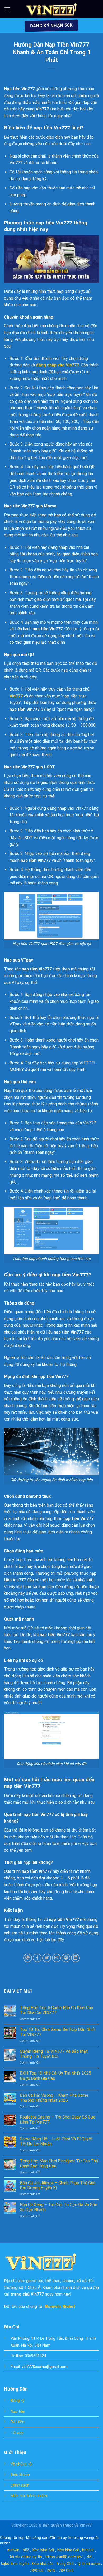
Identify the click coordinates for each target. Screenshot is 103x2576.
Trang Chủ (65, 2564)
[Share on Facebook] (37, 1958)
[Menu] (7, 9)
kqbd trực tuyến (15, 2564)
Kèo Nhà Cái (43, 2550)
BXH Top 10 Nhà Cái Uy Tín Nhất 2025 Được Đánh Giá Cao (55, 2076)
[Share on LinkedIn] (75, 1958)
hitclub (88, 2550)
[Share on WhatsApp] (28, 1958)
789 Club (66, 2570)
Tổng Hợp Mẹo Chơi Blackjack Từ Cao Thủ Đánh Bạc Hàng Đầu (59, 2164)
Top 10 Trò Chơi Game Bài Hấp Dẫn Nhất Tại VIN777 (58, 2032)
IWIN (51, 2570)
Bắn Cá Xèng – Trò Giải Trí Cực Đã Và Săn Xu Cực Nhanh (58, 2207)
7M (89, 2557)
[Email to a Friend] (56, 1958)
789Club (37, 2570)
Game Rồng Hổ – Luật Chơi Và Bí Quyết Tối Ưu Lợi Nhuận (56, 2141)
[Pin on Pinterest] (66, 1958)
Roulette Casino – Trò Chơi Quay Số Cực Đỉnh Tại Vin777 (58, 2120)
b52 (26, 2550)
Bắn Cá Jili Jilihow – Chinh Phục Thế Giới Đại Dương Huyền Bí (58, 2185)
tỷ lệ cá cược (88, 2564)
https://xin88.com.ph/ (64, 2557)
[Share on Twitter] (47, 1958)
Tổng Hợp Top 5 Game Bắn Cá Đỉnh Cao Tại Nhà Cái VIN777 (57, 2010)
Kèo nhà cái (42, 2564)
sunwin (13, 2550)
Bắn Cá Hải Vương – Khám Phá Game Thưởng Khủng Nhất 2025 (54, 2098)
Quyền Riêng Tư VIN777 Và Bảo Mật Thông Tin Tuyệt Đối (54, 2054)
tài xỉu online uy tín (26, 2557)
